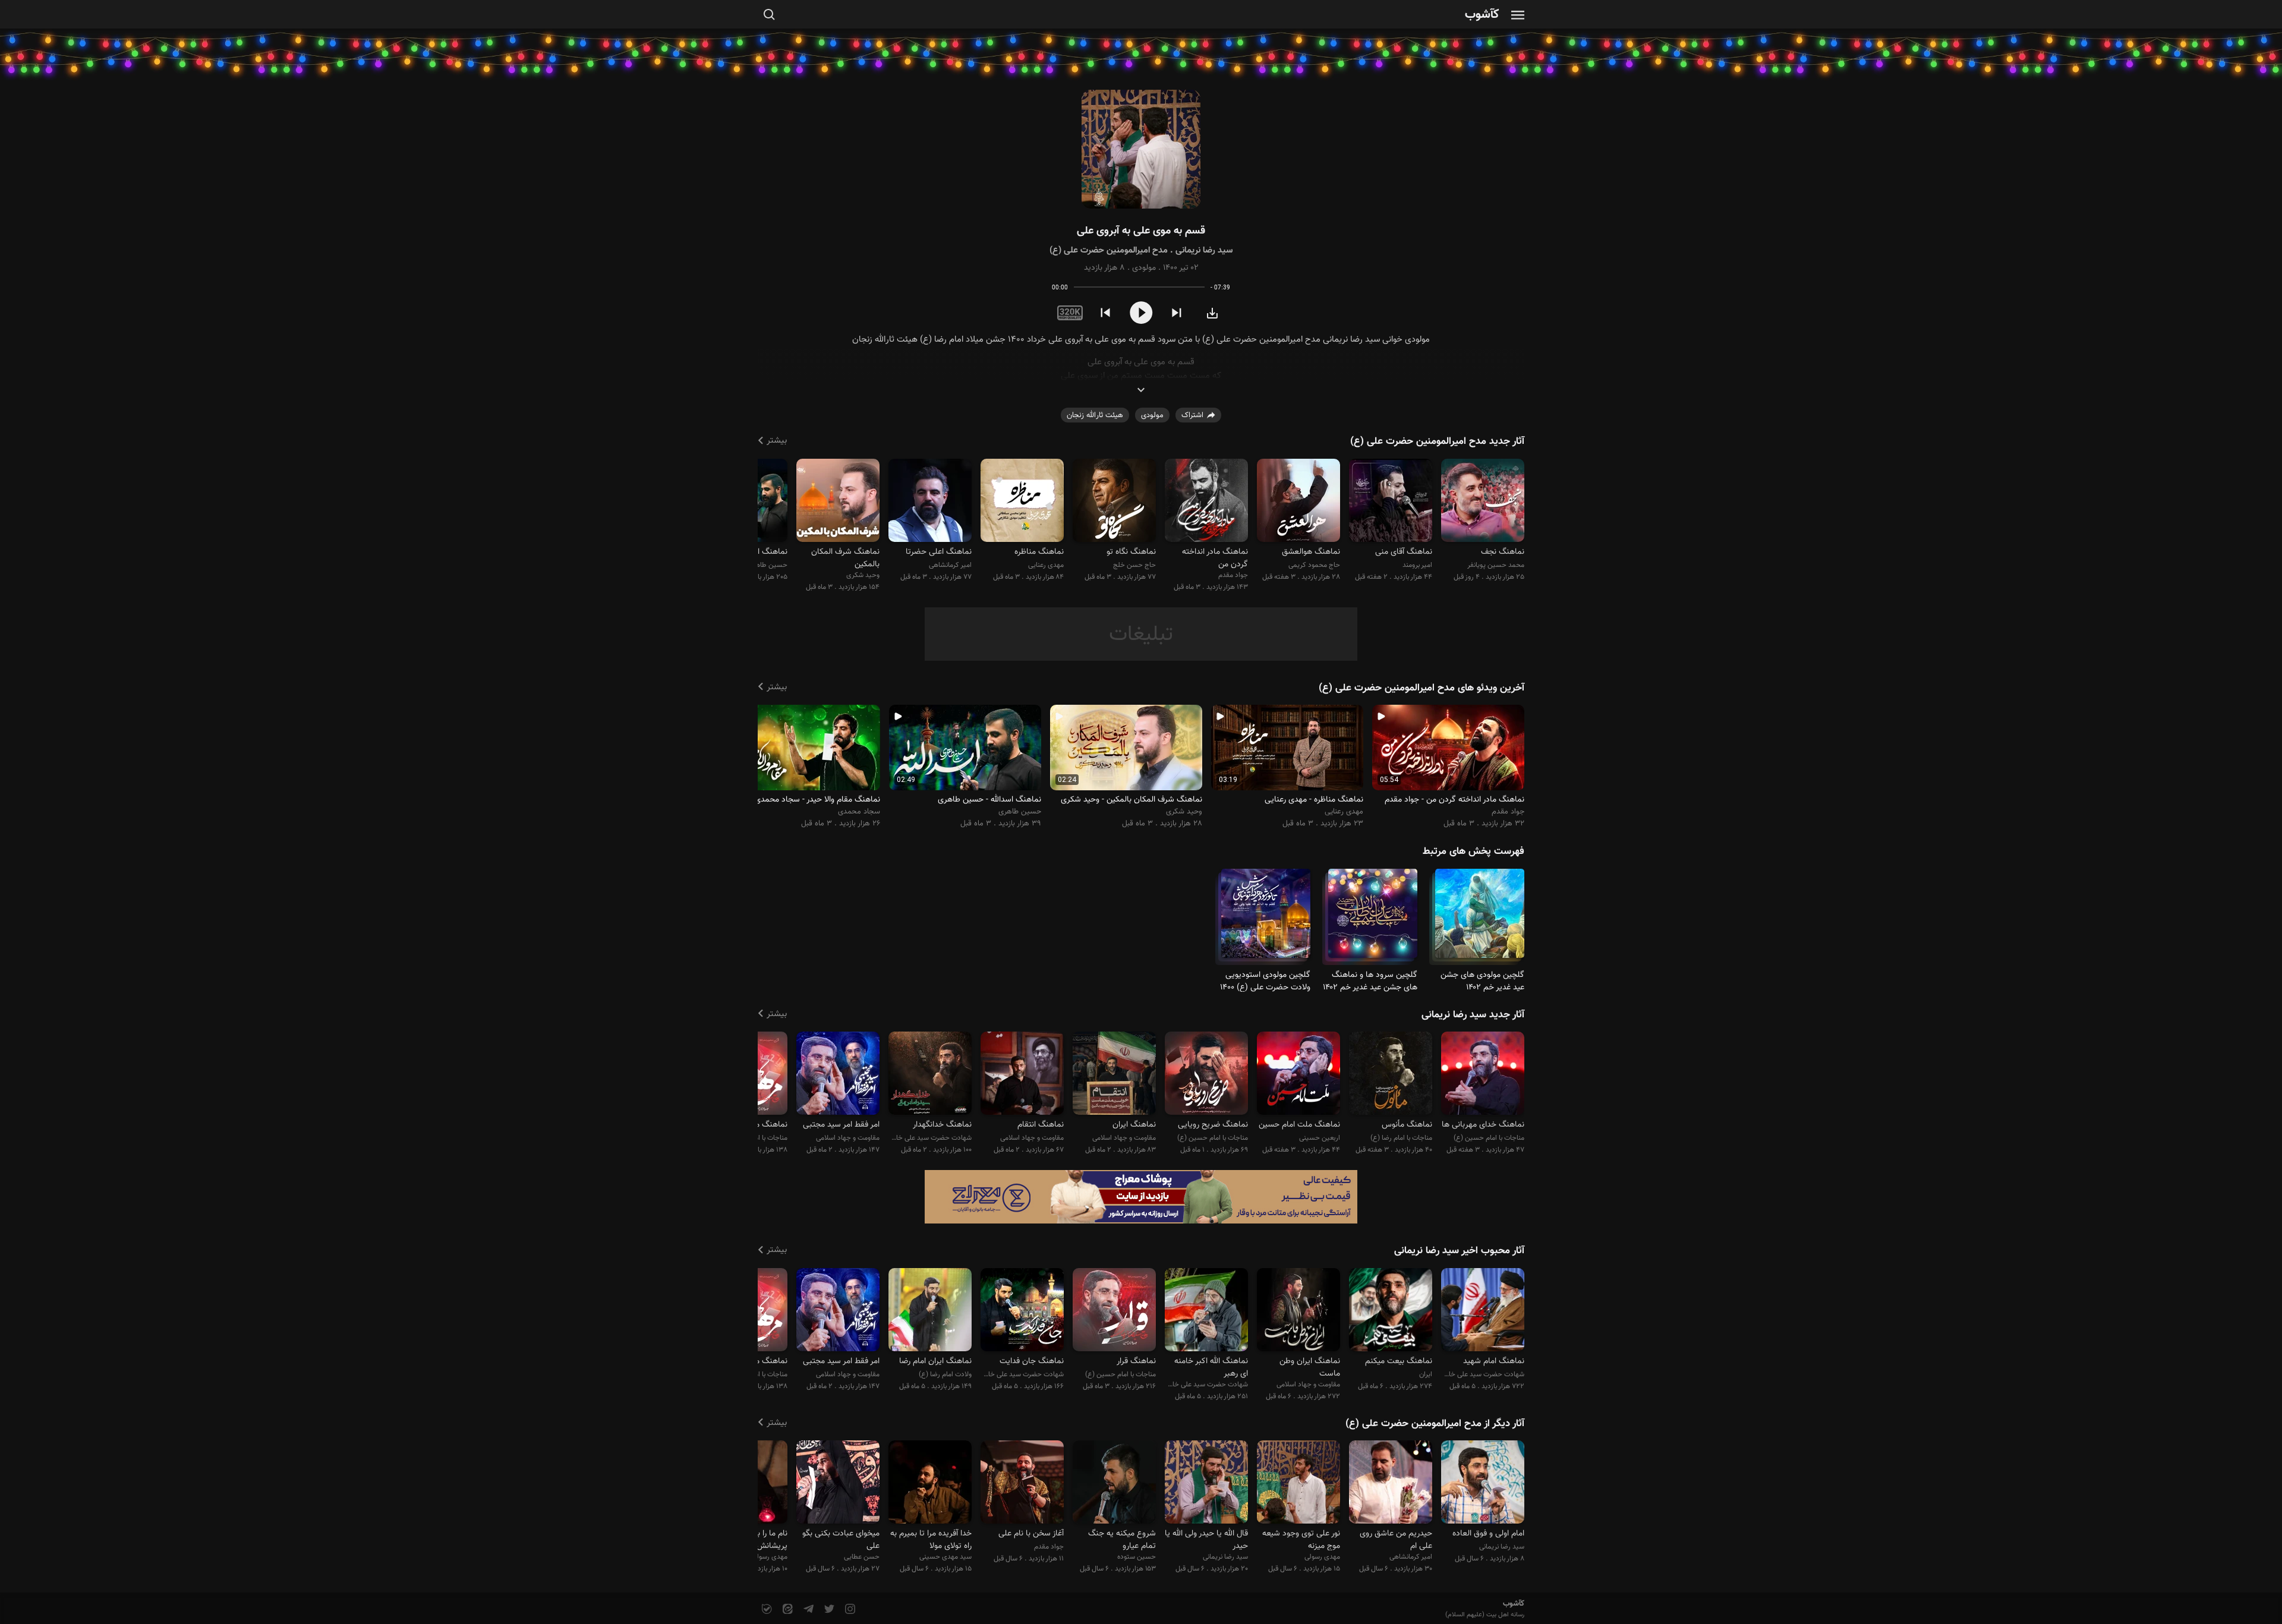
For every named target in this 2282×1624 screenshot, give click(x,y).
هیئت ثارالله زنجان (1095, 415)
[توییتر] (828, 1609)
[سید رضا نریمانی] (1483, 1484)
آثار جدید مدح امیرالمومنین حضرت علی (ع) (1437, 442)
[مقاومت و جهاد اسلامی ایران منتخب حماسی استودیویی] (1298, 1311)
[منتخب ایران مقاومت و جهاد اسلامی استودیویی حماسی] (1391, 1311)
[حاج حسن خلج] (1114, 502)
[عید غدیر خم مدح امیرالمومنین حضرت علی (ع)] (1480, 918)
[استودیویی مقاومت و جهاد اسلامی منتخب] (1022, 1075)
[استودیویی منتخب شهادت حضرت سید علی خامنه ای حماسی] (1206, 1311)
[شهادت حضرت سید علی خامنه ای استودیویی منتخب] (1022, 1311)
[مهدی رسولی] (1298, 1484)
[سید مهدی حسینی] (930, 1484)
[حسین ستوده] (1114, 1484)
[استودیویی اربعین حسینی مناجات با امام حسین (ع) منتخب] (1298, 1075)
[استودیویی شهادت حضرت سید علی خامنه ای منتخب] (930, 1075)
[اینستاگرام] (849, 1609)
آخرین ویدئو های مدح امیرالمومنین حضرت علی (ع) (1421, 688)
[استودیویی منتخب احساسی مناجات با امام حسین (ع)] (1483, 1075)
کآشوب (1482, 15)
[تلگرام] (807, 1609)
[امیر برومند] (1391, 502)
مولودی (1144, 268)
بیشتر (777, 441)
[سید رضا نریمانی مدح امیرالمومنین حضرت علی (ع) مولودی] (1141, 149)
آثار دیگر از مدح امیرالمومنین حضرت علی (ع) (1435, 1424)
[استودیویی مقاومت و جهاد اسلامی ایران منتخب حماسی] (1114, 1075)
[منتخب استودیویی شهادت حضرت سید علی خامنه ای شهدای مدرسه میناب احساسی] (1483, 1311)
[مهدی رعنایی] (1022, 502)
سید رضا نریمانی (1204, 250)
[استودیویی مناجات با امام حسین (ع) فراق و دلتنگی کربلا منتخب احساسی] (1206, 1075)
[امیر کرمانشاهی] (930, 502)
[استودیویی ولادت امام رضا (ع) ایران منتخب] (930, 1311)
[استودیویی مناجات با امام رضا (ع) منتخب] (1391, 1075)
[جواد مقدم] (1206, 502)
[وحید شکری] (838, 502)
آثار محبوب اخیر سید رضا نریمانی (1459, 1251)
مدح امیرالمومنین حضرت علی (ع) (1109, 250)
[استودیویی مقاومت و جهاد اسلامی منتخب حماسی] (838, 1075)
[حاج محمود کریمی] (1298, 502)
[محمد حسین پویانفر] (1483, 502)
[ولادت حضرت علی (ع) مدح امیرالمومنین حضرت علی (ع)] (1266, 918)
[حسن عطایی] (838, 1484)
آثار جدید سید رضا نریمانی (1473, 1015)
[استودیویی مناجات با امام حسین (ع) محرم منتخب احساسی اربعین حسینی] (1114, 1311)
